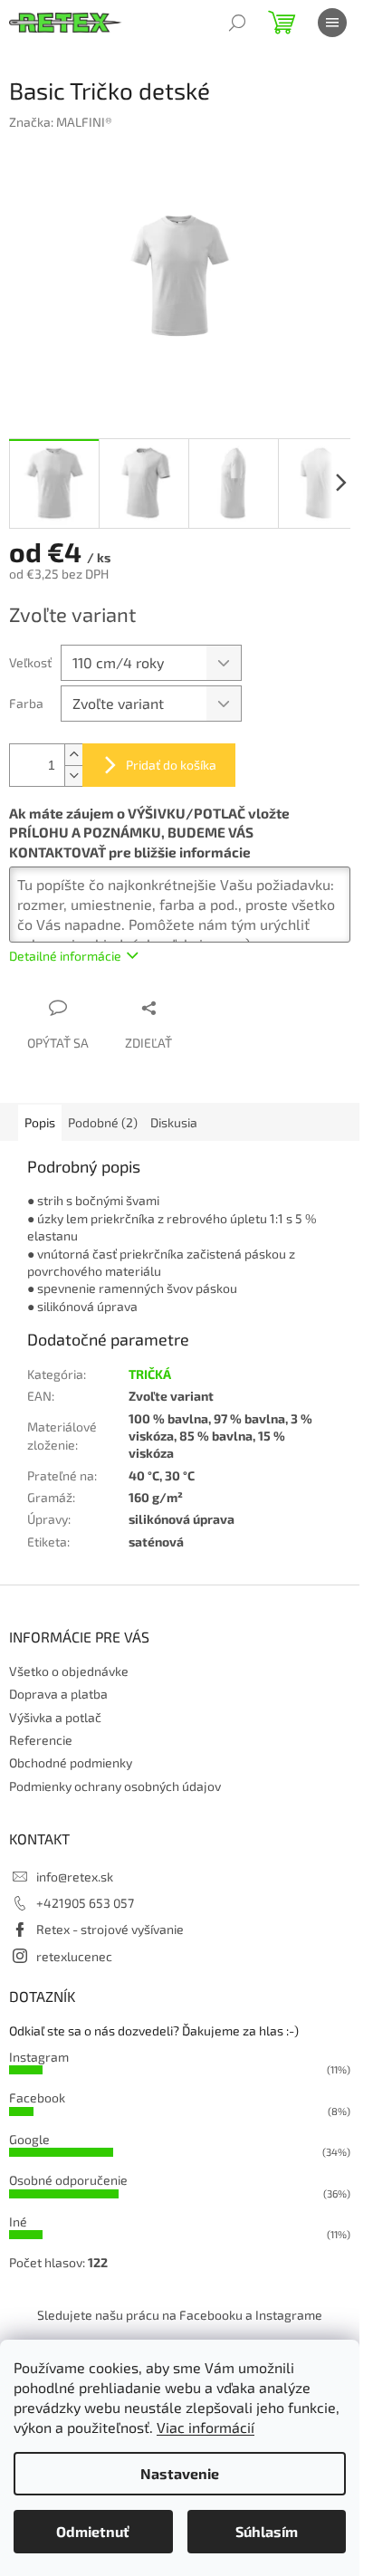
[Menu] (332, 23)
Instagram (39, 2057)
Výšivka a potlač (55, 1717)
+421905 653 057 (85, 1903)
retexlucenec (74, 1956)
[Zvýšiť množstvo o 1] (73, 755)
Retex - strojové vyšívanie (110, 1929)
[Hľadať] (237, 23)
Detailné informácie (65, 956)
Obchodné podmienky (71, 1762)
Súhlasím (267, 2531)
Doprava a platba (58, 1694)
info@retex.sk (75, 1877)
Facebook (37, 2097)
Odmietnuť (93, 2531)
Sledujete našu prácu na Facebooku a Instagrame (180, 2315)
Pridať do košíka (171, 765)
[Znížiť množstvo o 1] (73, 776)
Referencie (41, 1740)
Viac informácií (206, 2427)
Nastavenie (180, 2473)
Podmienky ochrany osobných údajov (115, 1786)
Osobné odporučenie (68, 2180)
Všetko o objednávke (69, 1671)
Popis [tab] (40, 1122)
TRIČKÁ (150, 1374)
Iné (18, 2222)
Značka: (61, 122)
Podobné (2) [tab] (103, 1122)
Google (29, 2139)
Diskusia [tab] (174, 1122)
